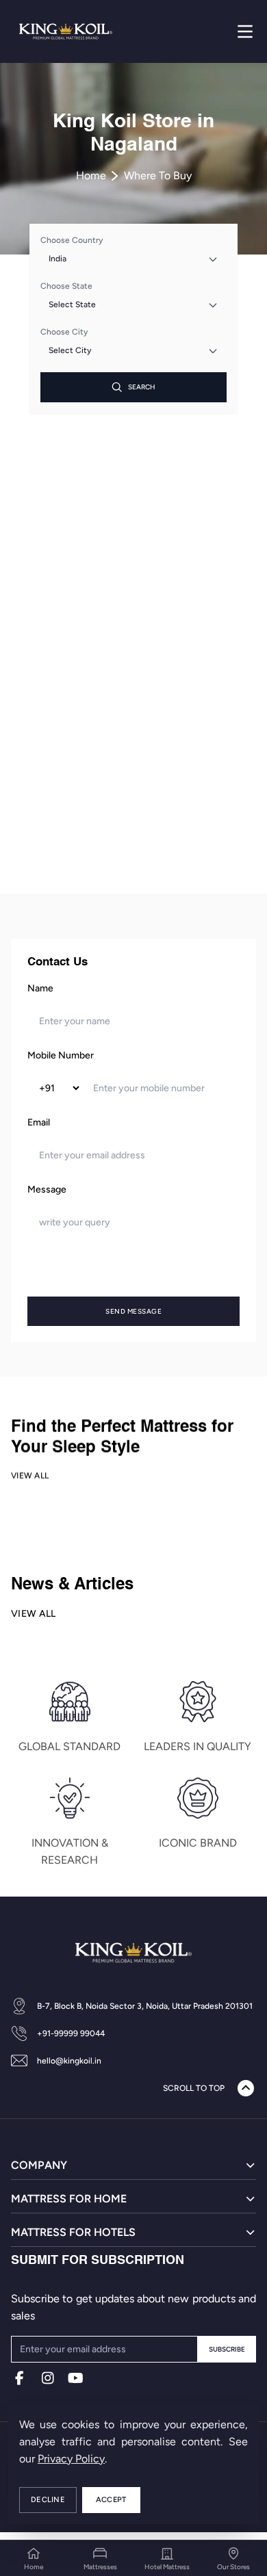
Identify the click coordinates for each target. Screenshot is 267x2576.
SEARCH (142, 387)
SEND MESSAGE (133, 1311)
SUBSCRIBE (227, 2349)
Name (40, 988)
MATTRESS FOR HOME (69, 2199)
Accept (111, 2500)
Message (47, 1189)
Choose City (64, 332)
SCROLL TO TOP (194, 2088)
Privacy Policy (71, 2459)
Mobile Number (61, 1055)
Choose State (66, 286)
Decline (48, 2500)
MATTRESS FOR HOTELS (73, 2232)
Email (39, 1122)
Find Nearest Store (133, 858)
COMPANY (39, 2165)
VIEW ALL (30, 1476)
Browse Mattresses (134, 814)
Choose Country (72, 240)
